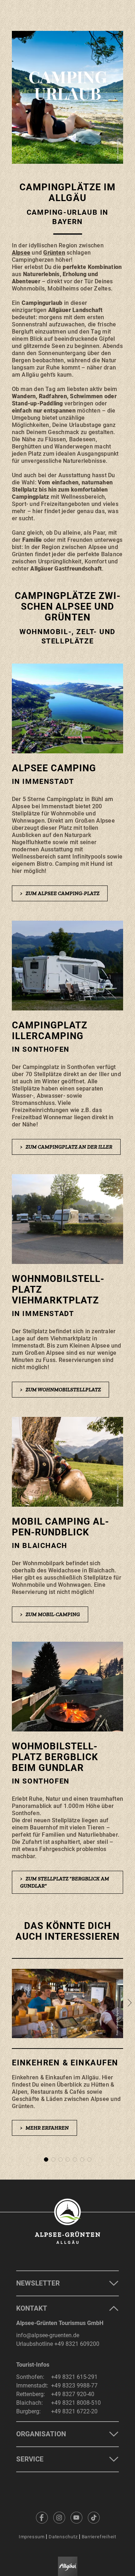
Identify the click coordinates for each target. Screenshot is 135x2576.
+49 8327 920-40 (73, 2394)
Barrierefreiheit (99, 2537)
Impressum (32, 2537)
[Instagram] (59, 2517)
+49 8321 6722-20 (74, 2411)
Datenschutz (63, 2537)
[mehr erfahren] (68, 2054)
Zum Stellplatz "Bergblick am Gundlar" (65, 1882)
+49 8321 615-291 (74, 2377)
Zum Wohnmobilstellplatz (60, 1390)
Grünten (54, 253)
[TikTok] (94, 2517)
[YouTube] (76, 2517)
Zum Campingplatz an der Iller (66, 1147)
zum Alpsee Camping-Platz (60, 893)
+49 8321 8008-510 (76, 2403)
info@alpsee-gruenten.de (48, 2335)
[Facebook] (42, 2517)
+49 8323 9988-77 (74, 2386)
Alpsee (21, 253)
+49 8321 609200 (77, 2344)
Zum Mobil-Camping (50, 1614)
